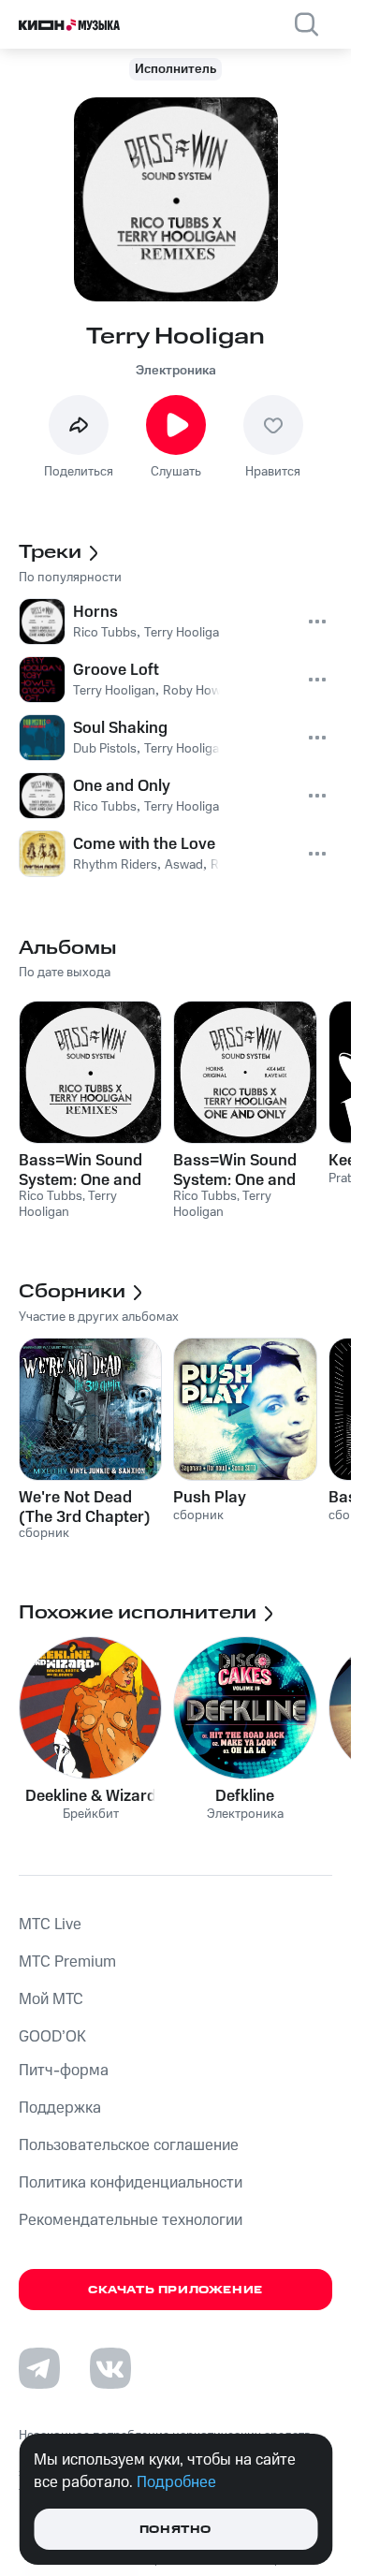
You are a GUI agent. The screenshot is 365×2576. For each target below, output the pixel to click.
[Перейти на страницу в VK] (110, 2368)
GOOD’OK (52, 2037)
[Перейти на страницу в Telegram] (39, 2368)
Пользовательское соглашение (129, 2145)
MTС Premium (67, 1962)
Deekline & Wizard (91, 1796)
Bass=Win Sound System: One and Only (235, 1170)
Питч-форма (64, 2071)
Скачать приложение (175, 2290)
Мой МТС (51, 1999)
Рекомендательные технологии (131, 2220)
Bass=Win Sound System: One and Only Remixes (80, 1170)
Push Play (210, 1498)
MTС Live (50, 1925)
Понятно (175, 2530)
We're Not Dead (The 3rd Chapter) (85, 1507)
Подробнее (176, 2482)
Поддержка (60, 2108)
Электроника (176, 371)
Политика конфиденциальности (131, 2183)
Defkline (245, 1796)
